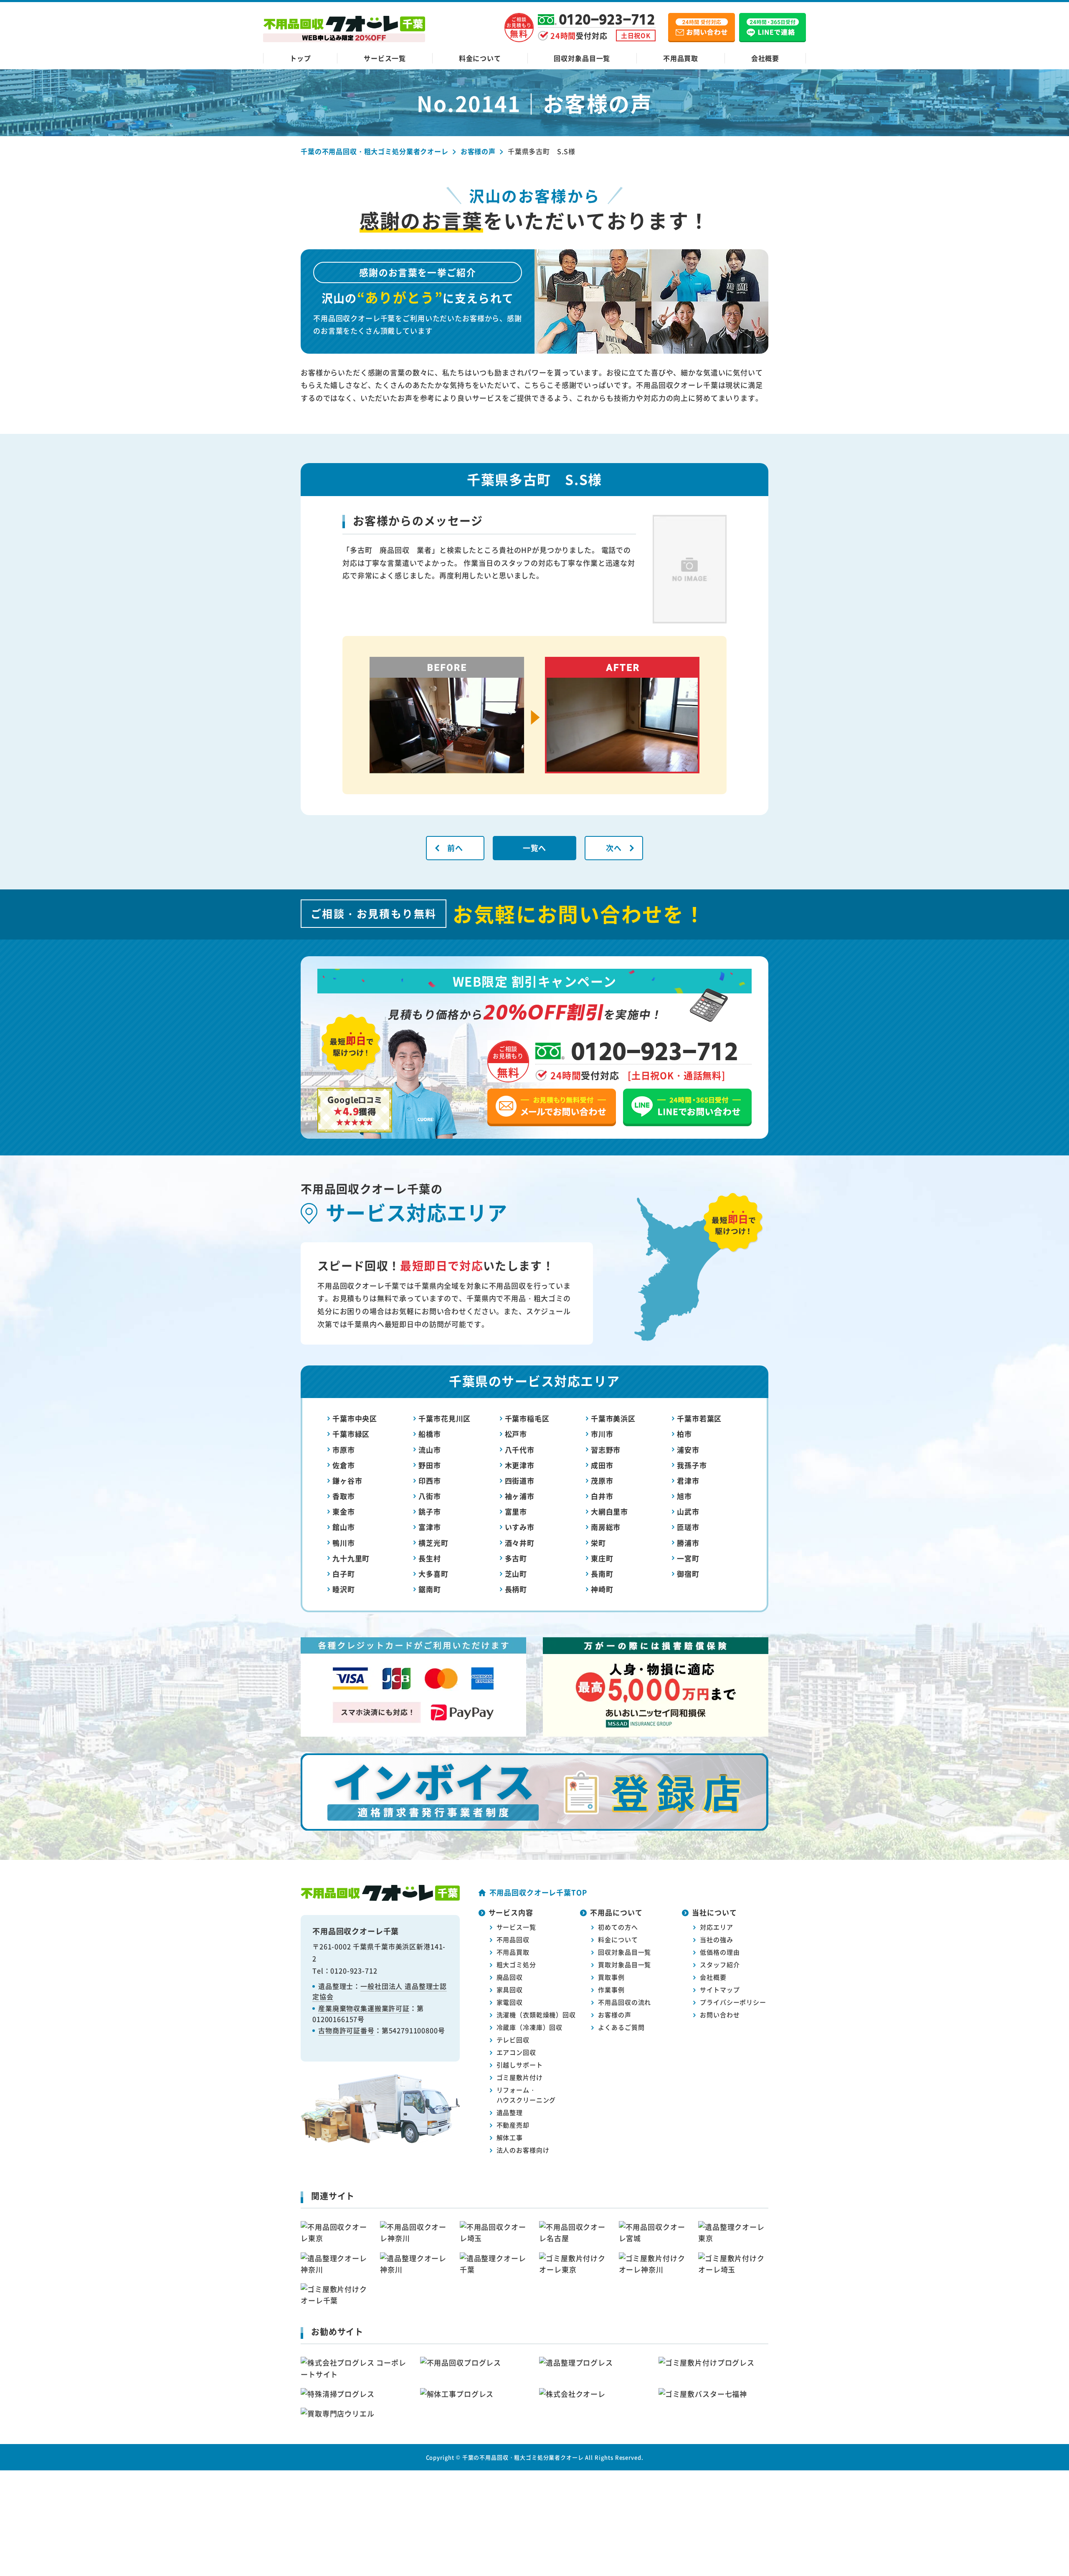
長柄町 (516, 1589)
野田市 (430, 1465)
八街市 (430, 1496)
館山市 (344, 1527)
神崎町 (602, 1589)
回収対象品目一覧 (582, 58)
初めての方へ (618, 1927)
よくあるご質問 (621, 2027)
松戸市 (516, 1434)
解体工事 (510, 2137)
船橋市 (430, 1434)
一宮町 (688, 1558)
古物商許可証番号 (346, 2030)
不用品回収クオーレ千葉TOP (538, 1892)
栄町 (598, 1543)
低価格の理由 (720, 1952)
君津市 (688, 1481)
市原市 (344, 1450)
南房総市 (606, 1527)
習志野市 (606, 1450)
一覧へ (535, 848)
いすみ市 (520, 1527)
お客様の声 (614, 2015)
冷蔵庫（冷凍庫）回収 (530, 2027)
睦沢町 (344, 1589)
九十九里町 (351, 1558)
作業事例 (611, 1990)
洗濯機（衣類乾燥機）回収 (536, 2015)
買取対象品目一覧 (624, 1964)
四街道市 (520, 1481)
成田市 (602, 1465)
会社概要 (765, 58)
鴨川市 (344, 1543)
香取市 (344, 1496)
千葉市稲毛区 (527, 1418)
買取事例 (611, 1977)
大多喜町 (433, 1574)
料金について (480, 58)
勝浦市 (688, 1543)
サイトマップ (720, 1990)
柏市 (684, 1434)
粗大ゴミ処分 (516, 1964)
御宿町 (688, 1574)
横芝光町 (433, 1543)
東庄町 (602, 1558)
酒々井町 (520, 1543)
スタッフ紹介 (720, 1964)
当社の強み (716, 1939)
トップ (300, 58)
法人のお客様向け (523, 2150)
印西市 (430, 1481)
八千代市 (520, 1450)
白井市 (602, 1496)
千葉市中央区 (355, 1418)
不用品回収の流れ (624, 2002)
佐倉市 (344, 1465)
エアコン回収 (516, 2052)
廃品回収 (510, 1977)
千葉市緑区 (351, 1434)
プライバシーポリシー (733, 2002)
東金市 (344, 1511)
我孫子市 (692, 1465)
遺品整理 (510, 2112)
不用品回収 (513, 1939)
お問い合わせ (720, 2015)
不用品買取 (681, 58)
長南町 (602, 1574)
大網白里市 (609, 1511)
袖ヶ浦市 (520, 1496)
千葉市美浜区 (613, 1418)
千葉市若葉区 (699, 1418)
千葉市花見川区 (445, 1418)
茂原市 (602, 1481)
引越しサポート (520, 2065)
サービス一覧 (385, 58)
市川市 (602, 1434)
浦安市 (688, 1450)
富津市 (430, 1527)
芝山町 (516, 1574)
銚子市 (430, 1511)
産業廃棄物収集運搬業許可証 (364, 2008)
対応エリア (716, 1927)
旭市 (684, 1496)
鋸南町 (430, 1589)
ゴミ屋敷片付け (520, 2077)
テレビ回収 (513, 2040)
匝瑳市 (688, 1527)
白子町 (344, 1574)
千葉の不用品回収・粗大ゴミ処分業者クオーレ (523, 2457)
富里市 (516, 1511)
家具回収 (510, 1990)
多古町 (516, 1558)
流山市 (430, 1450)
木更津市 (520, 1465)
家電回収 (510, 2002)
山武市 (688, 1511)
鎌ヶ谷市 (347, 1481)
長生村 (430, 1558)
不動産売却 (513, 2125)
